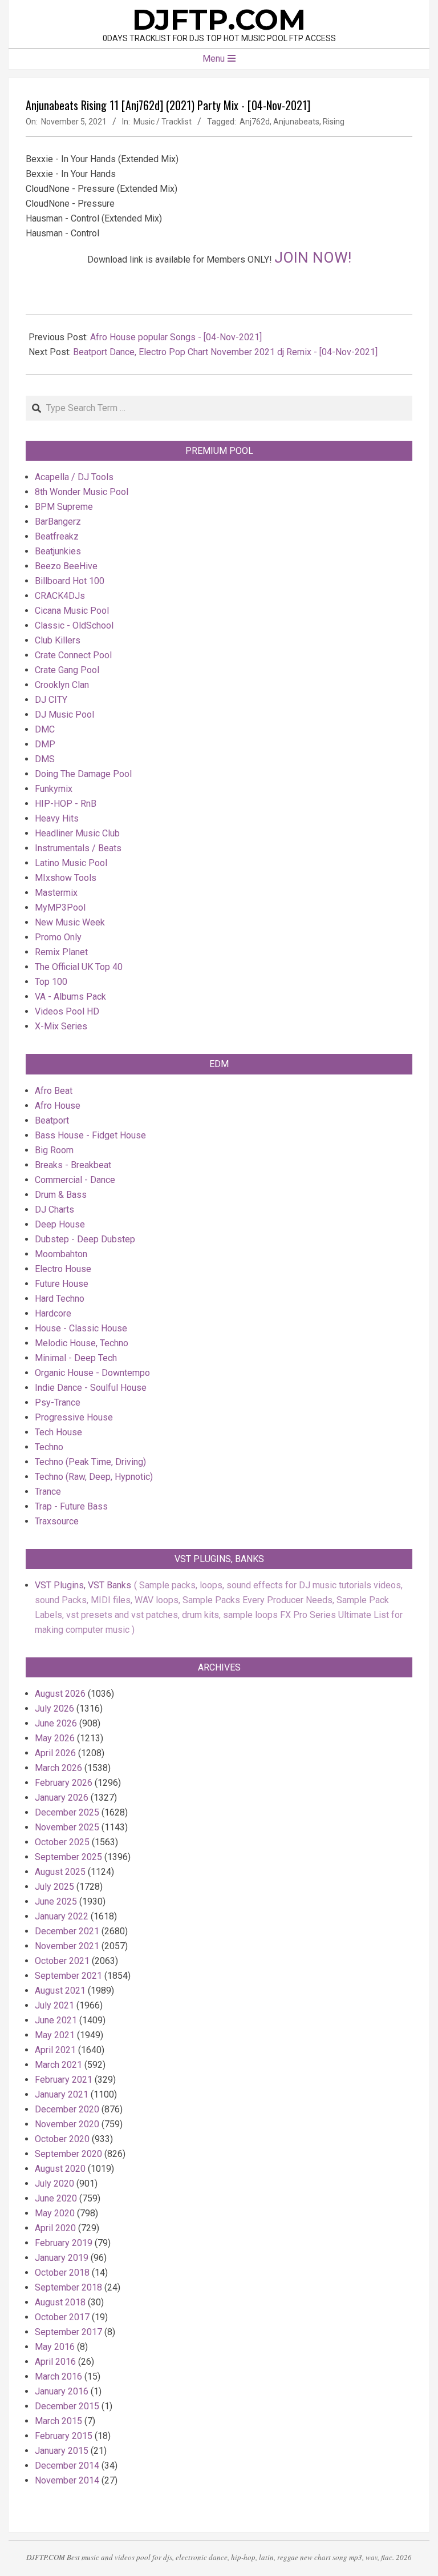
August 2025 (60, 1872)
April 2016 (55, 2362)
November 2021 (67, 1946)
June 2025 (56, 1901)
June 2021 (56, 2020)
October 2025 (62, 1842)
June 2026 (56, 1723)
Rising (334, 122)
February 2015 (64, 2436)
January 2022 (62, 1916)
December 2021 (67, 1931)
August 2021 (60, 1991)
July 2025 (54, 1887)
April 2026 (55, 1753)
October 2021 (62, 1961)
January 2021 (62, 2094)
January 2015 (62, 2451)
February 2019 (64, 2243)
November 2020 (67, 2124)
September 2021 (68, 1976)
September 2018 (68, 2287)
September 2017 (68, 2332)
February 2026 (64, 1783)
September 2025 (68, 1857)
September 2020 (68, 2154)
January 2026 (62, 1798)
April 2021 (55, 2050)
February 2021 (64, 2080)
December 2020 (67, 2109)
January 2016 (62, 2391)
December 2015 (67, 2406)
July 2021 (54, 2005)
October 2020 (62, 2139)
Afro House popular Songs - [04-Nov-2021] (176, 337)
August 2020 (60, 2169)
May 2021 (55, 2035)
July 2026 (54, 1708)
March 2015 (58, 2421)
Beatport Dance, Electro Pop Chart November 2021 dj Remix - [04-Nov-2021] (225, 352)
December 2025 (67, 1812)
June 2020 (56, 2198)
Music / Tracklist (163, 122)
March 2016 (58, 2376)
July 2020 (54, 2183)
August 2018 (60, 2302)
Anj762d (255, 122)
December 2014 (67, 2466)
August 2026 (60, 1694)
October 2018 (62, 2273)
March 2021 (58, 2065)
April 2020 (55, 2228)
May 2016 (55, 2347)
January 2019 (62, 2258)
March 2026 (58, 1768)
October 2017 (62, 2317)
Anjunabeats (296, 122)
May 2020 (55, 2213)
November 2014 (67, 2480)
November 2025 (67, 1827)
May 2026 (55, 1738)
